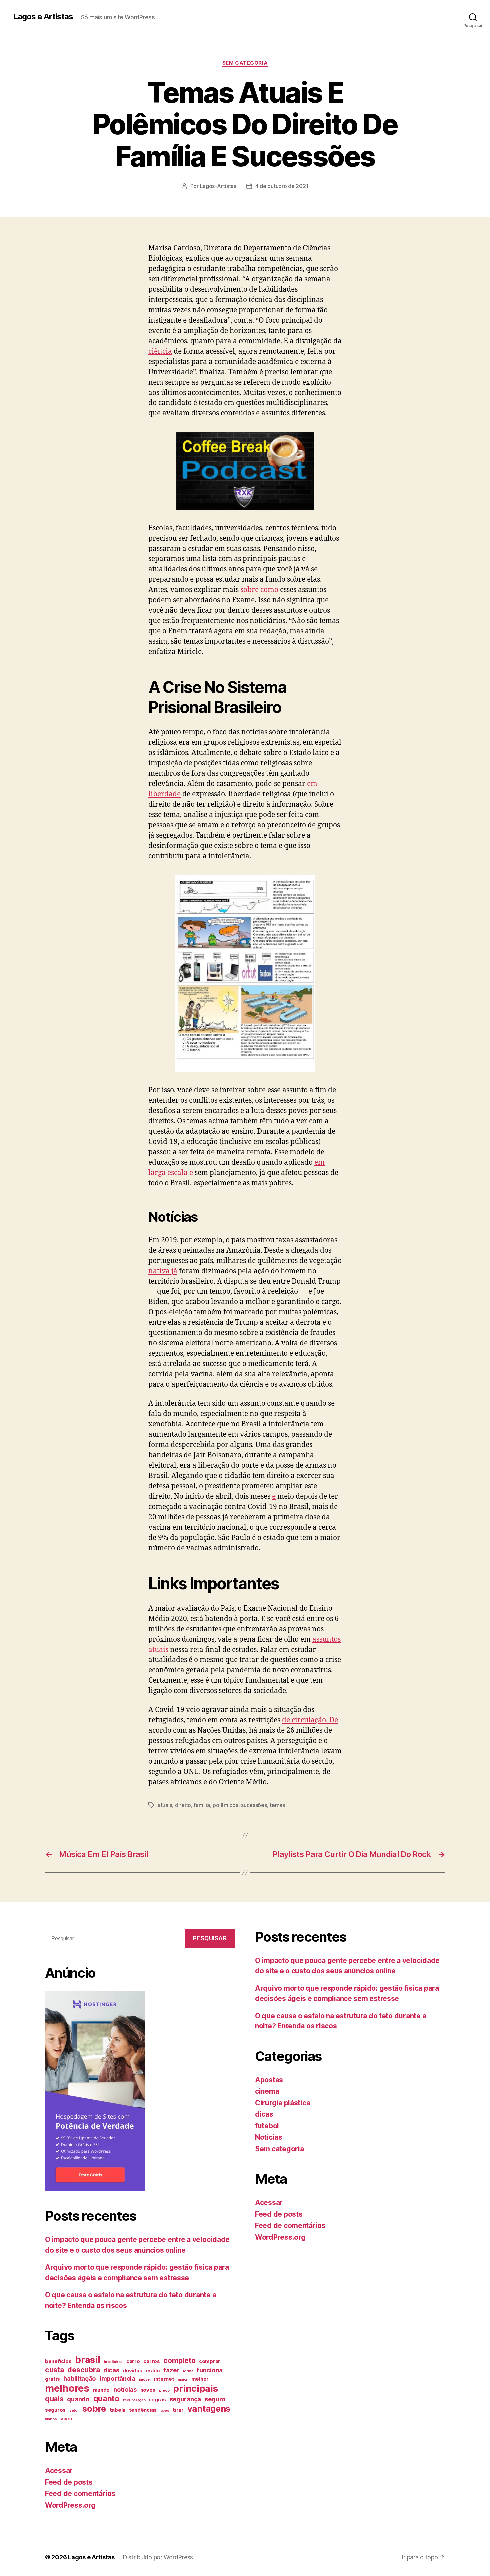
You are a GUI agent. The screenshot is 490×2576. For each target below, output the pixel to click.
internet (164, 2379)
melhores (67, 2388)
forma (188, 2371)
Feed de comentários (80, 2494)
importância (117, 2378)
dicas (111, 2370)
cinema (267, 2091)
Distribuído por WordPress (158, 2557)
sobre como (259, 590)
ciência (160, 352)
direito (183, 1805)
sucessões (254, 1805)
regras (157, 2400)
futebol (267, 2126)
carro (133, 2361)
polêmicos (225, 1805)
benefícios (58, 2361)
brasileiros (113, 2362)
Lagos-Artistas (218, 186)
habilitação (80, 2378)
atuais (165, 1805)
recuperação (134, 2400)
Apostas (269, 2080)
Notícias (269, 2137)
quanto (106, 2399)
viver (67, 2419)
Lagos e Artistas (43, 17)
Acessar (59, 2471)
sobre (94, 2409)
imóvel (145, 2379)
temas (277, 1805)
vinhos (51, 2419)
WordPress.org (70, 2505)
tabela (117, 2410)
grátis (52, 2379)
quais (54, 2399)
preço (164, 2390)
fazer (171, 2370)
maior (183, 2379)
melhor (200, 2379)
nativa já (163, 1271)
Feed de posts (69, 2482)
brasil (87, 2360)
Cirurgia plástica (282, 2103)
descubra (83, 2370)
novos (148, 2390)
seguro (215, 2399)
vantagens (209, 2409)
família (202, 1805)
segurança (185, 2399)
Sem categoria (245, 63)
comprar (210, 2361)
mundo (101, 2390)
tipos (165, 2411)
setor (74, 2411)
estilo (153, 2371)
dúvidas (132, 2371)
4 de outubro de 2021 (282, 186)
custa (54, 2370)
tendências (143, 2410)
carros (151, 2361)
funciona (210, 2370)
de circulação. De (310, 1720)
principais (195, 2388)
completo (179, 2360)
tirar (178, 2410)
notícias (125, 2389)
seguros (55, 2410)
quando (78, 2399)
